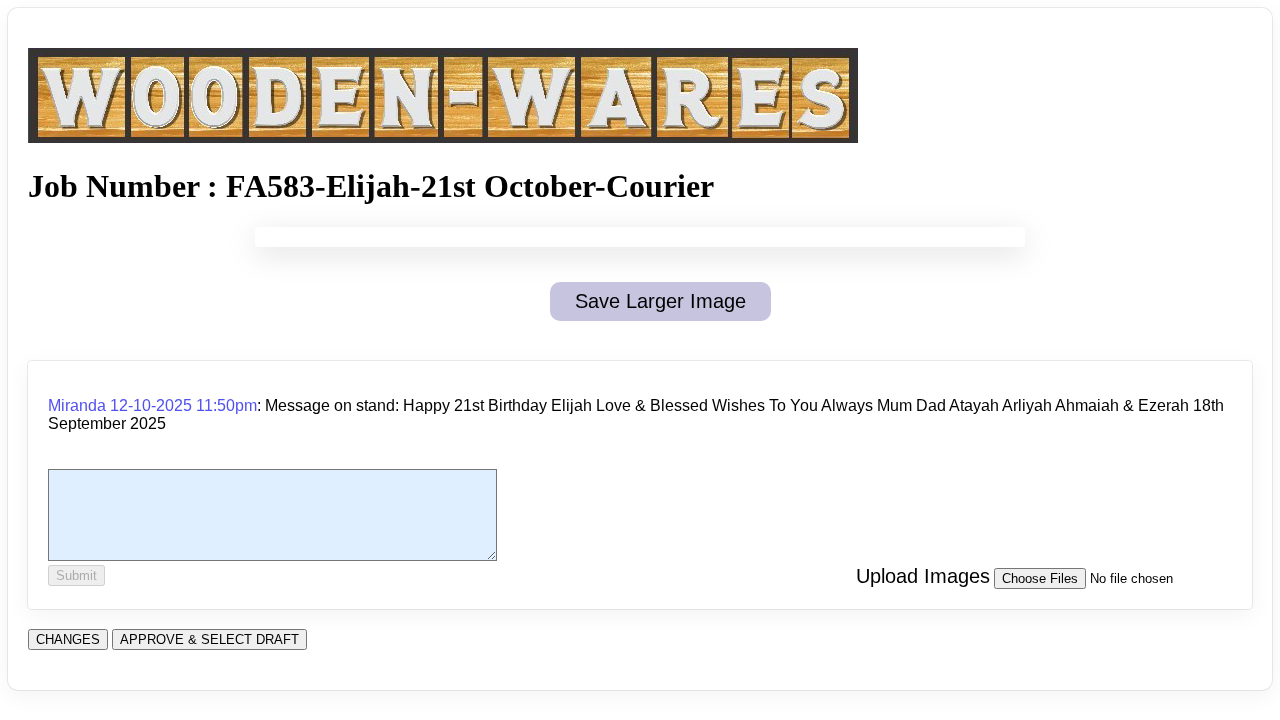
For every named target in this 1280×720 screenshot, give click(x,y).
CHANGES (68, 639)
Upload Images (923, 576)
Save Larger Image (660, 301)
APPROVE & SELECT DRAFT (209, 639)
